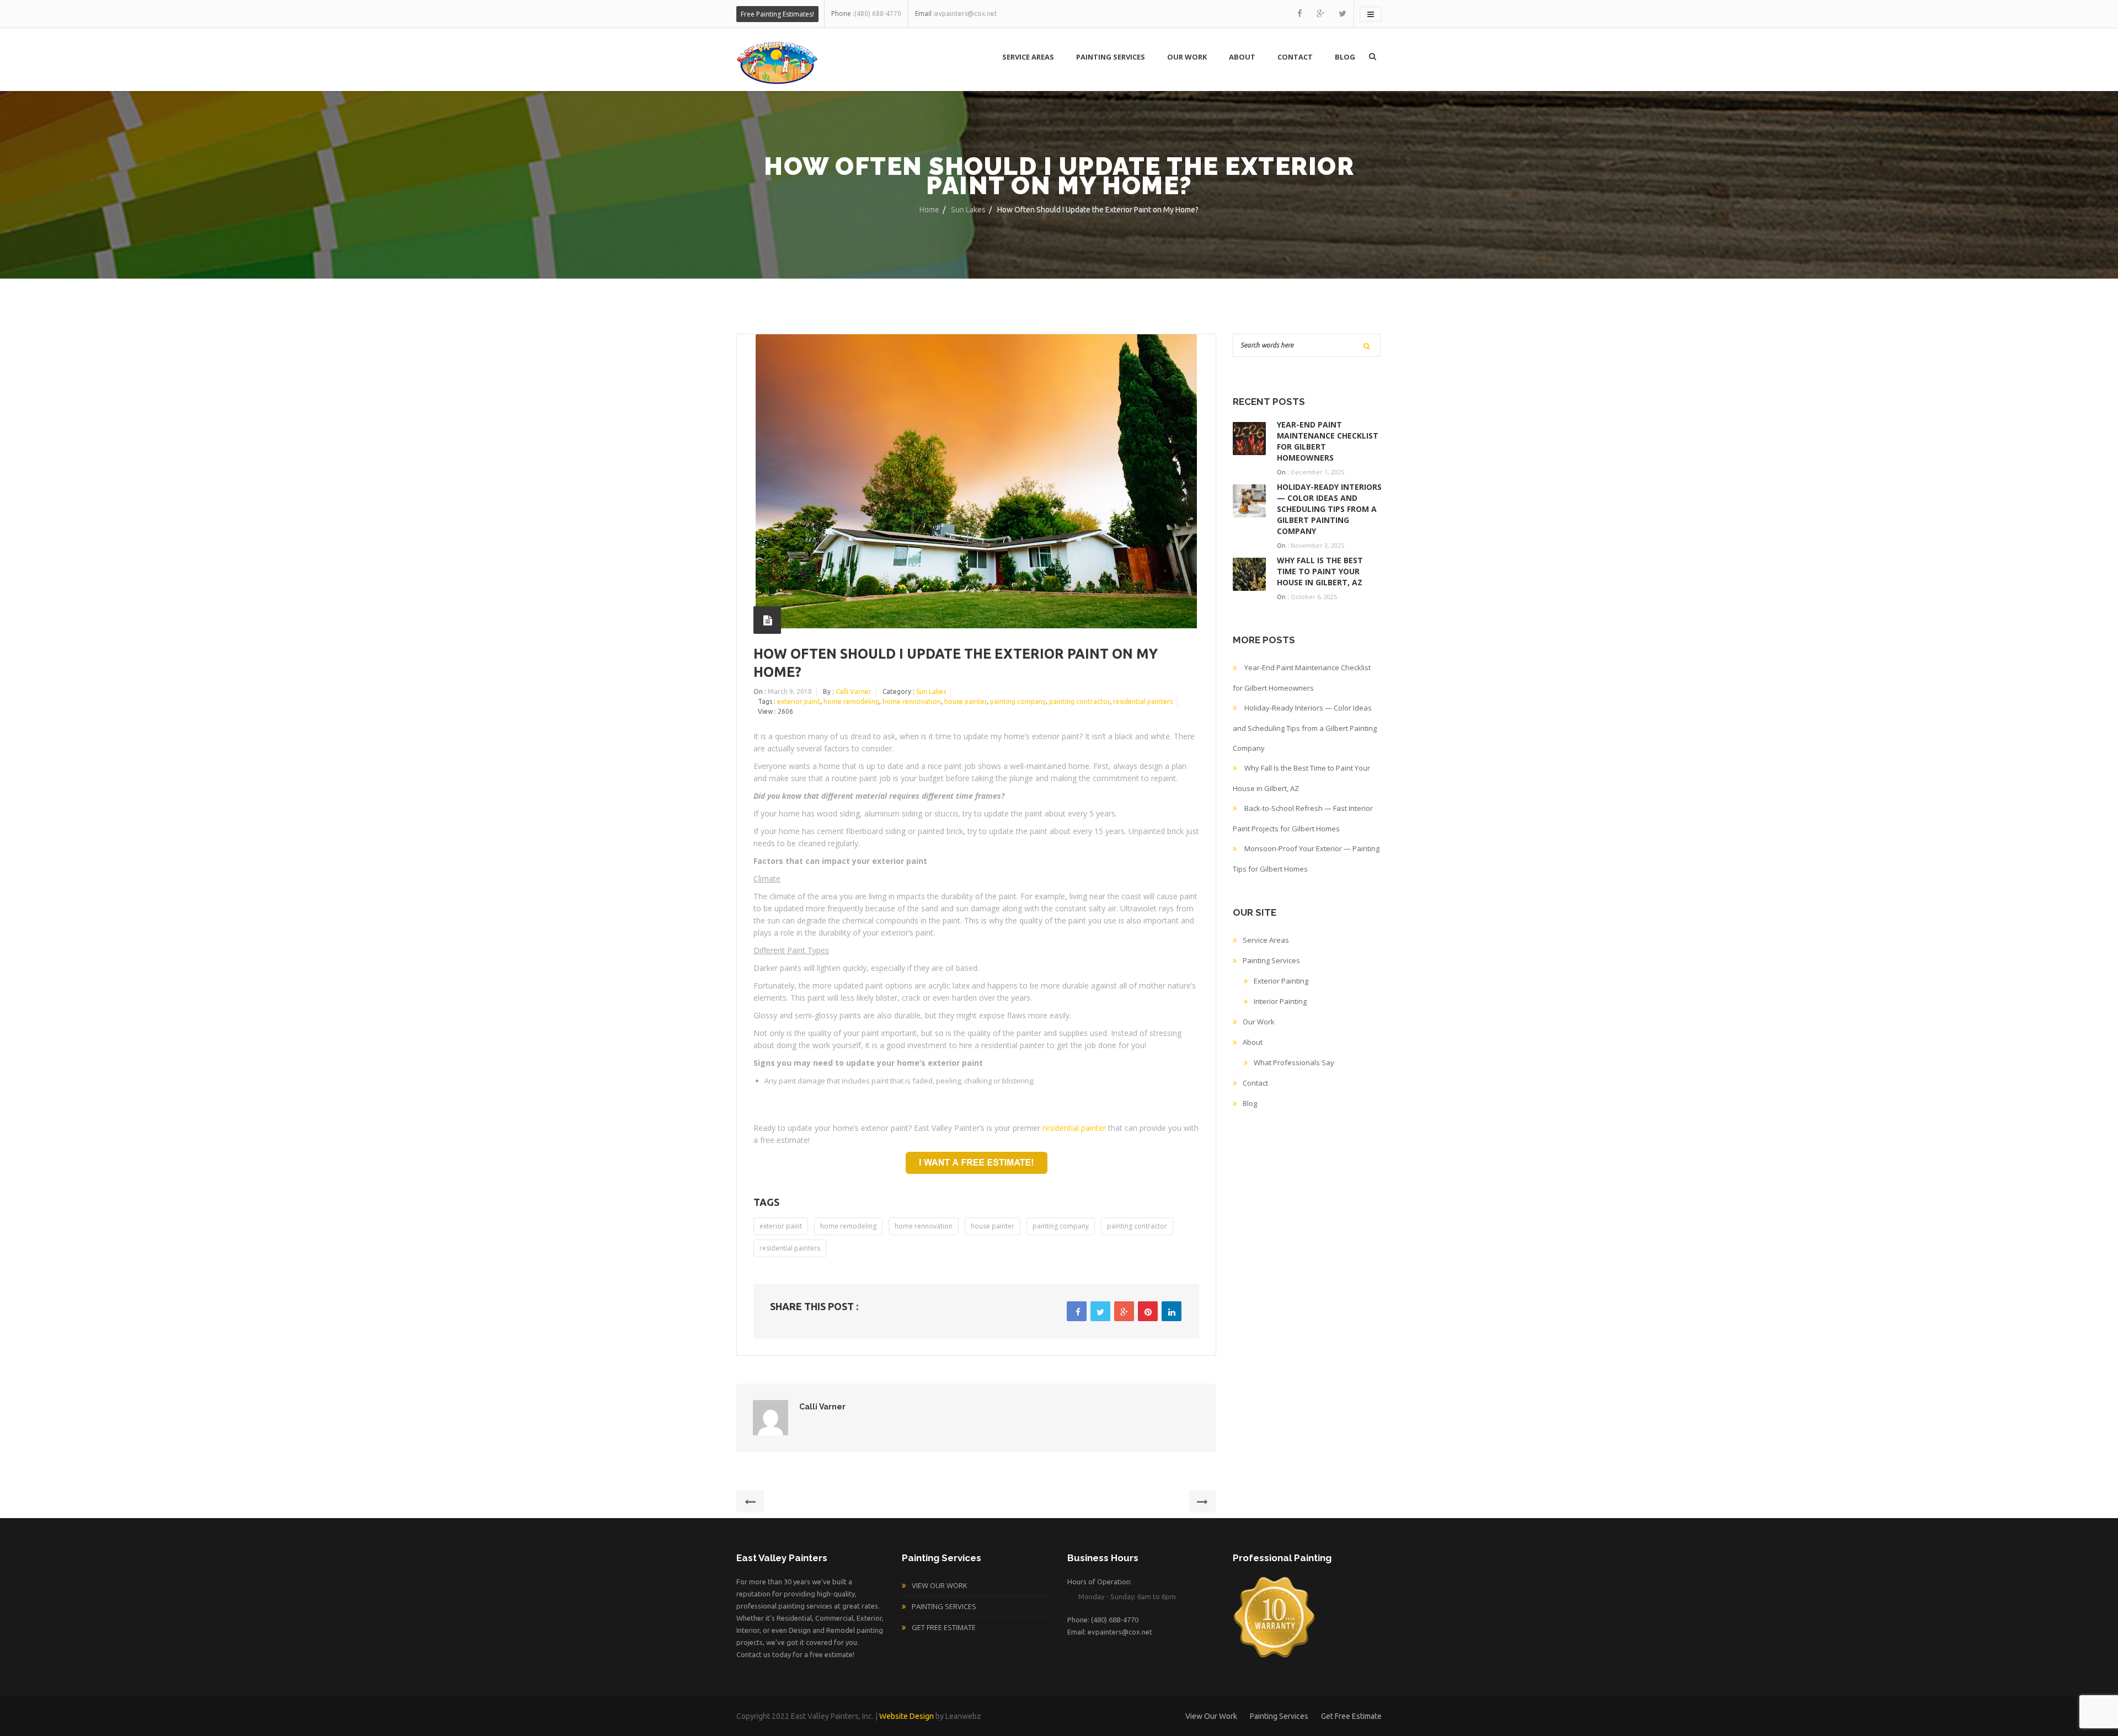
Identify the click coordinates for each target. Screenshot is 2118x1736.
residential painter (1074, 1128)
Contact (1295, 57)
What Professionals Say (1294, 1062)
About (1242, 57)
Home (929, 210)
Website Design (906, 1716)
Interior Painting (1280, 1001)
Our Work (1187, 57)
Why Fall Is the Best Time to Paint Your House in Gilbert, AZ (1320, 571)
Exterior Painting (1281, 981)
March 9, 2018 (790, 691)
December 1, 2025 (1317, 472)
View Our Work (940, 1585)
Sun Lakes (968, 210)
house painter (966, 701)
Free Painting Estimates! (777, 14)
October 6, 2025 (1314, 597)
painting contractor (1079, 701)
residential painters (1143, 701)
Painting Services (1111, 57)
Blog (1345, 57)
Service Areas (1028, 57)
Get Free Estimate (944, 1627)
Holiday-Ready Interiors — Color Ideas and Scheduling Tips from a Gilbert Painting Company (1329, 509)
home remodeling (851, 701)
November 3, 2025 (1317, 545)
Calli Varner (854, 691)
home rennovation (912, 701)
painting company (1018, 701)
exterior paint (799, 701)
